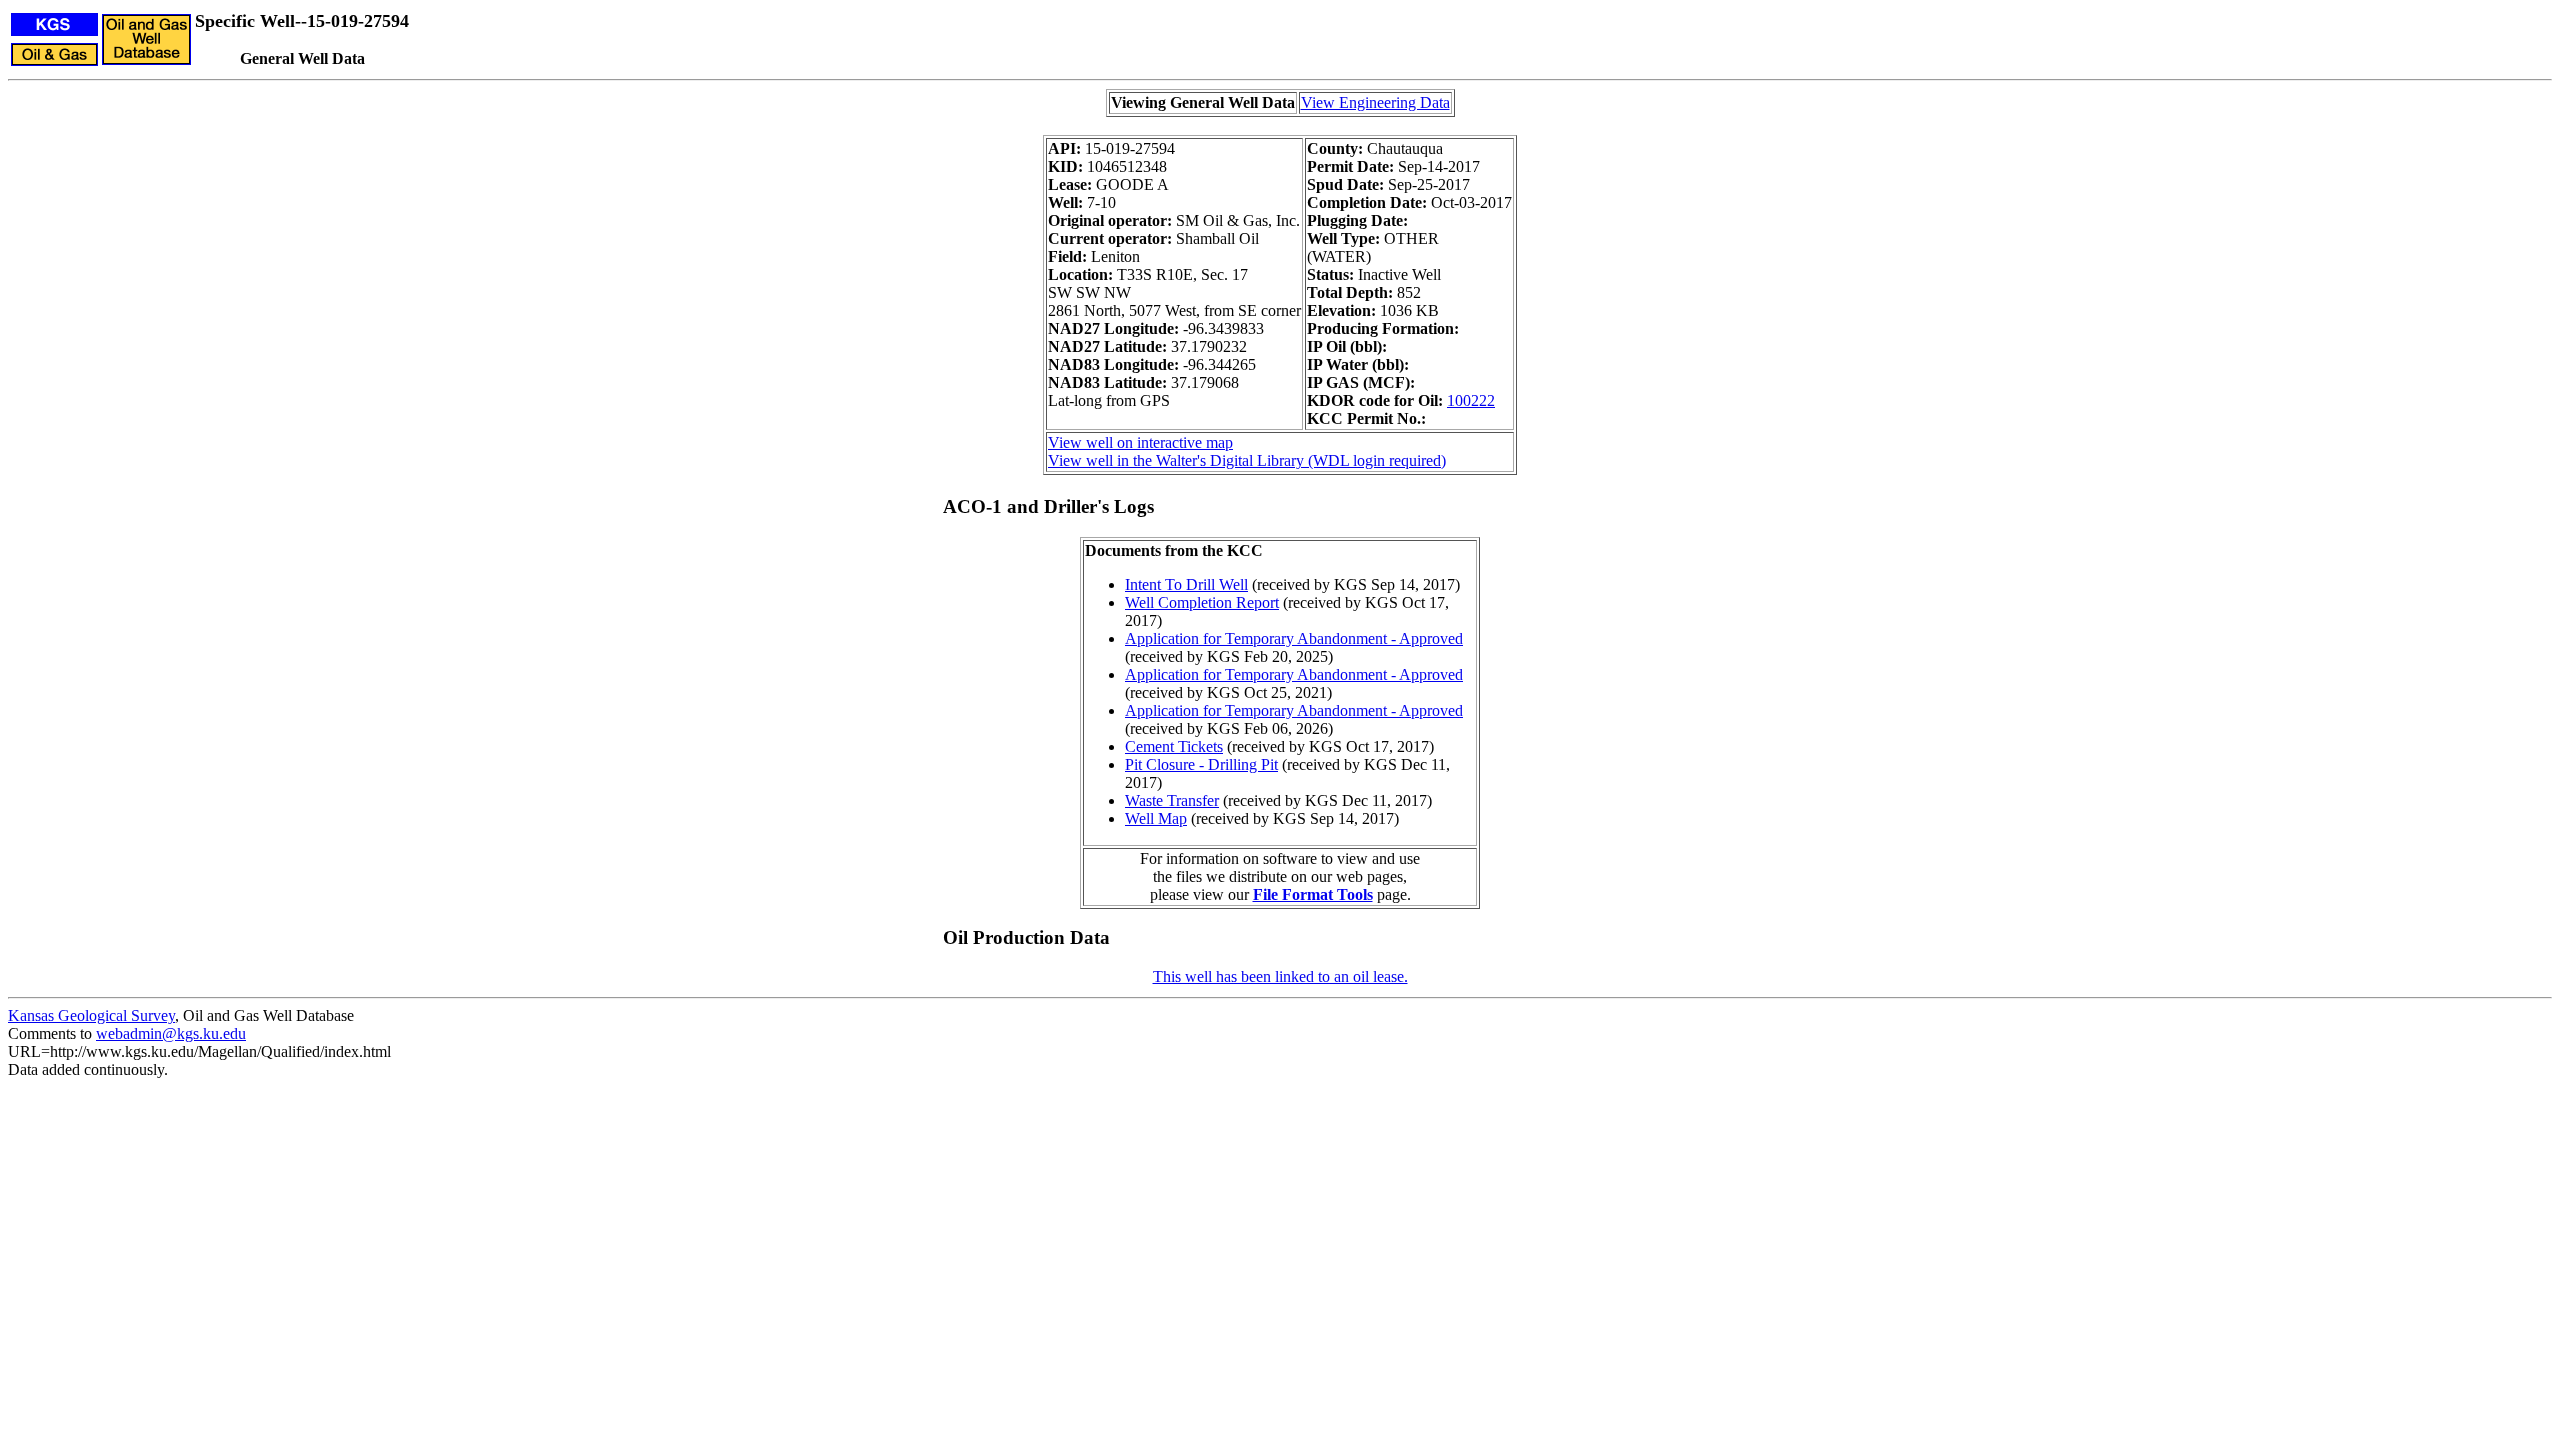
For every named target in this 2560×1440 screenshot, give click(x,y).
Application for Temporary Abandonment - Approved (1294, 638)
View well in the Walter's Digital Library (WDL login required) (1247, 460)
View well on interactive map (1140, 442)
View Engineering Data (1375, 102)
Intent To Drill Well (1186, 584)
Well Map (1156, 818)
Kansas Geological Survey (91, 1015)
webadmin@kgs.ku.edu (171, 1033)
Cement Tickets (1174, 746)
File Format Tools (1313, 894)
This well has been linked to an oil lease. (1280, 976)
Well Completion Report (1202, 602)
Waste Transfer (1172, 800)
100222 (1471, 400)
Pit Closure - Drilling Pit (1201, 764)
